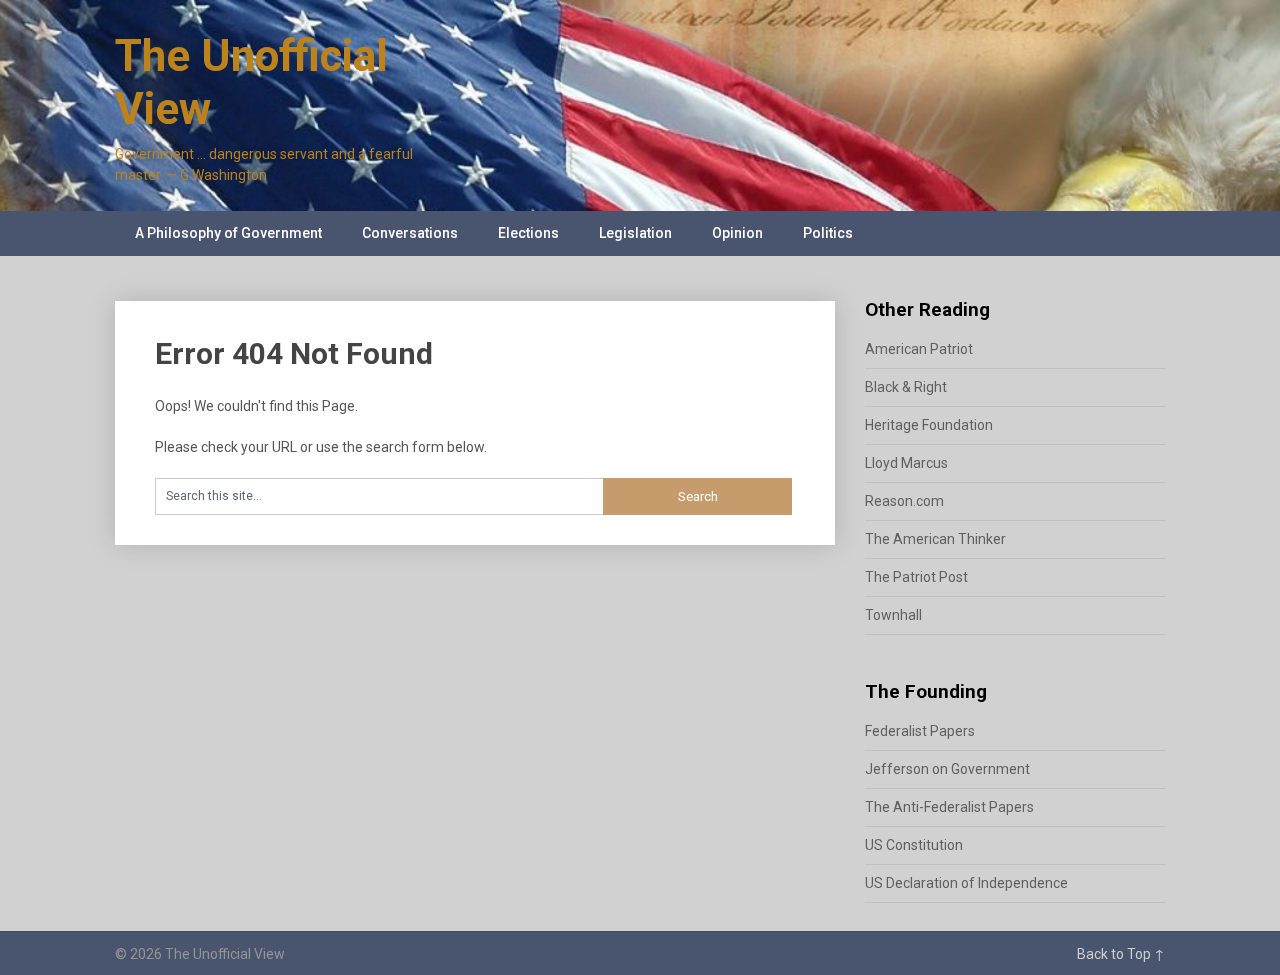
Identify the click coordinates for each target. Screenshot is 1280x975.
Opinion (737, 233)
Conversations (410, 233)
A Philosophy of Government (228, 233)
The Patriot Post (916, 577)
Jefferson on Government (947, 769)
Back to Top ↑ (1121, 954)
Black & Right (906, 387)
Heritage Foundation (929, 425)
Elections (528, 233)
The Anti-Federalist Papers (949, 807)
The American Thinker (935, 539)
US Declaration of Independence (966, 883)
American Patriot (919, 349)
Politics (828, 233)
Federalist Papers (920, 731)
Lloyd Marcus (906, 463)
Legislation (635, 233)
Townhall (893, 615)
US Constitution (914, 845)
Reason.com (904, 501)
